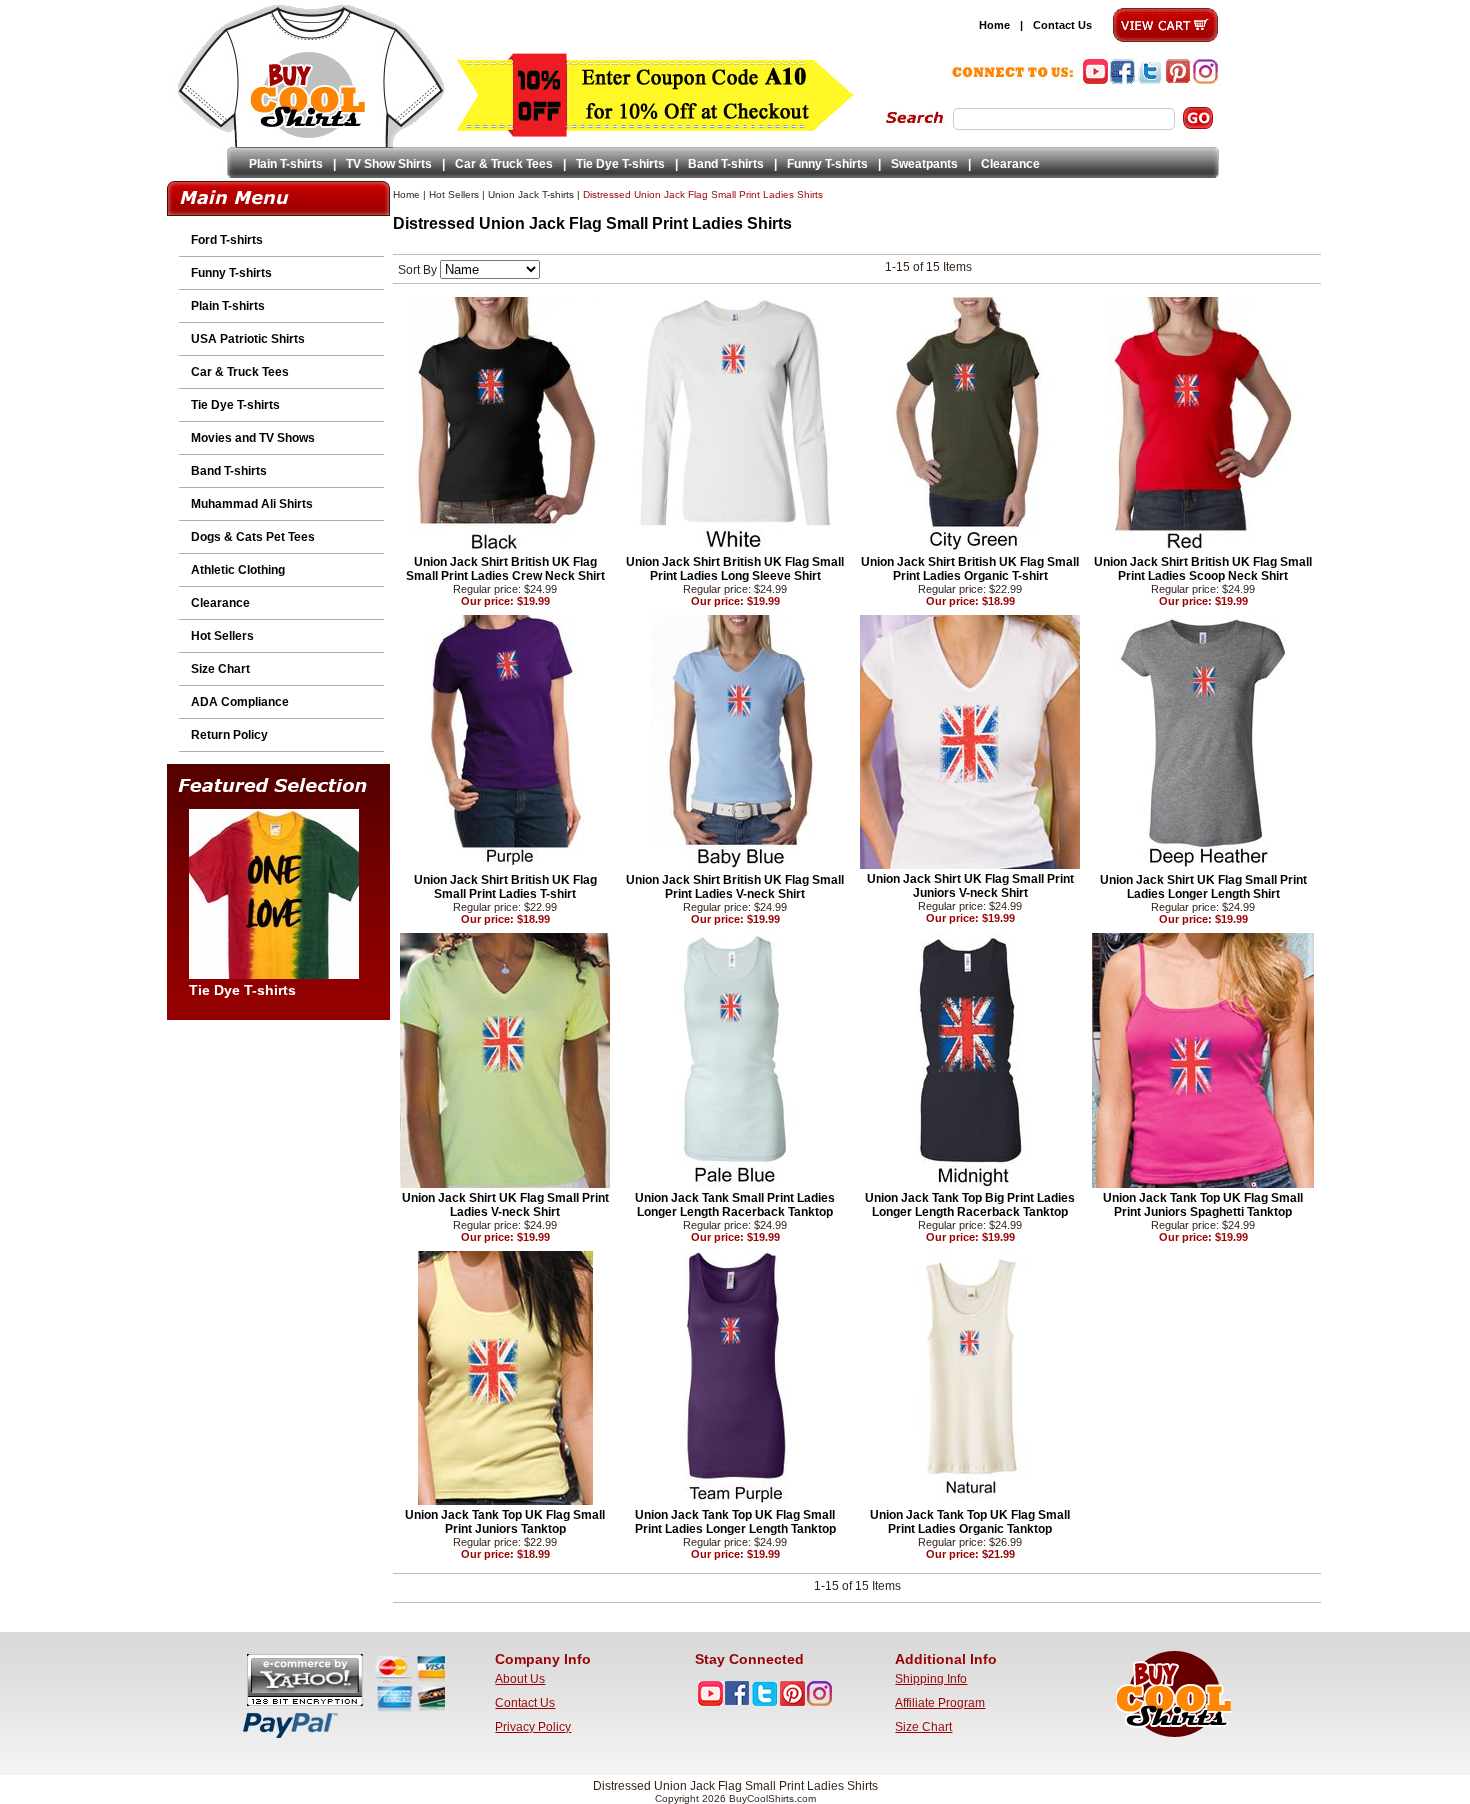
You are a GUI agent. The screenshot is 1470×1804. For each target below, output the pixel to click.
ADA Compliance (240, 702)
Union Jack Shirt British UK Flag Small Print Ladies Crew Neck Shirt (505, 569)
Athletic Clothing (238, 570)
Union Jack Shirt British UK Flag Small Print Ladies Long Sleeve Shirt (735, 569)
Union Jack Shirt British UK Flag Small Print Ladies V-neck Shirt (735, 887)
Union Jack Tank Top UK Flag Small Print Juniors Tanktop (505, 1522)
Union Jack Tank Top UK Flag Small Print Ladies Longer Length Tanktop (735, 1522)
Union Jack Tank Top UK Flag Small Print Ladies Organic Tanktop (970, 1522)
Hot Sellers (222, 636)
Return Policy (229, 735)
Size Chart (220, 669)
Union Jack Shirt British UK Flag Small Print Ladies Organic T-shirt (970, 569)
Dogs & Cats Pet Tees (253, 537)
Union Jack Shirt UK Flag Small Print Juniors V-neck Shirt (970, 886)
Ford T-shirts (227, 240)
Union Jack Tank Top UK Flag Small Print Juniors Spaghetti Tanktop (1203, 1205)
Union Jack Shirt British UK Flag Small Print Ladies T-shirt (505, 887)
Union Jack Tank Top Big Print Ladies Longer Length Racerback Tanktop (970, 1205)
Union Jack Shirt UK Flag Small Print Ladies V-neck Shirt (505, 1205)
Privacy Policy (533, 1727)
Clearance (1010, 164)
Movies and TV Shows (253, 438)
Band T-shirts (726, 164)
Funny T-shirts (827, 164)
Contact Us (1062, 25)
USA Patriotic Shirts (248, 339)
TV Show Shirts (389, 164)
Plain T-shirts (286, 164)
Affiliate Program (940, 1703)
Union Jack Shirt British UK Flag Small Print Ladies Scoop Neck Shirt (1203, 569)
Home (994, 25)
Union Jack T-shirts (531, 194)
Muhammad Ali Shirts (252, 504)
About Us (520, 1679)
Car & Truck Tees (504, 164)
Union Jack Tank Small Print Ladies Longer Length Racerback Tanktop (735, 1205)
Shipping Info (931, 1679)
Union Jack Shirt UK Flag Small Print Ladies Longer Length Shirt (1203, 887)
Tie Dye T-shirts (620, 164)
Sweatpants (924, 164)
